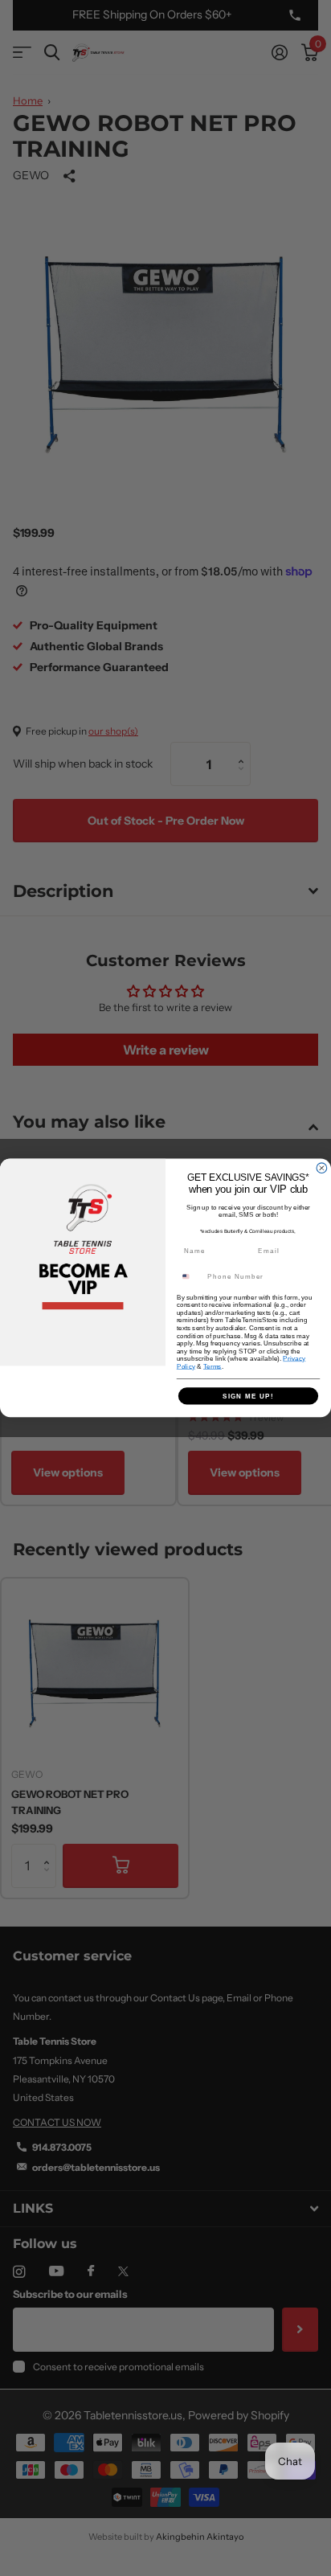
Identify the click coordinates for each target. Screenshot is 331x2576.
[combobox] (190, 1277)
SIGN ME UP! (248, 1396)
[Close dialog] (322, 1168)
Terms (212, 1366)
